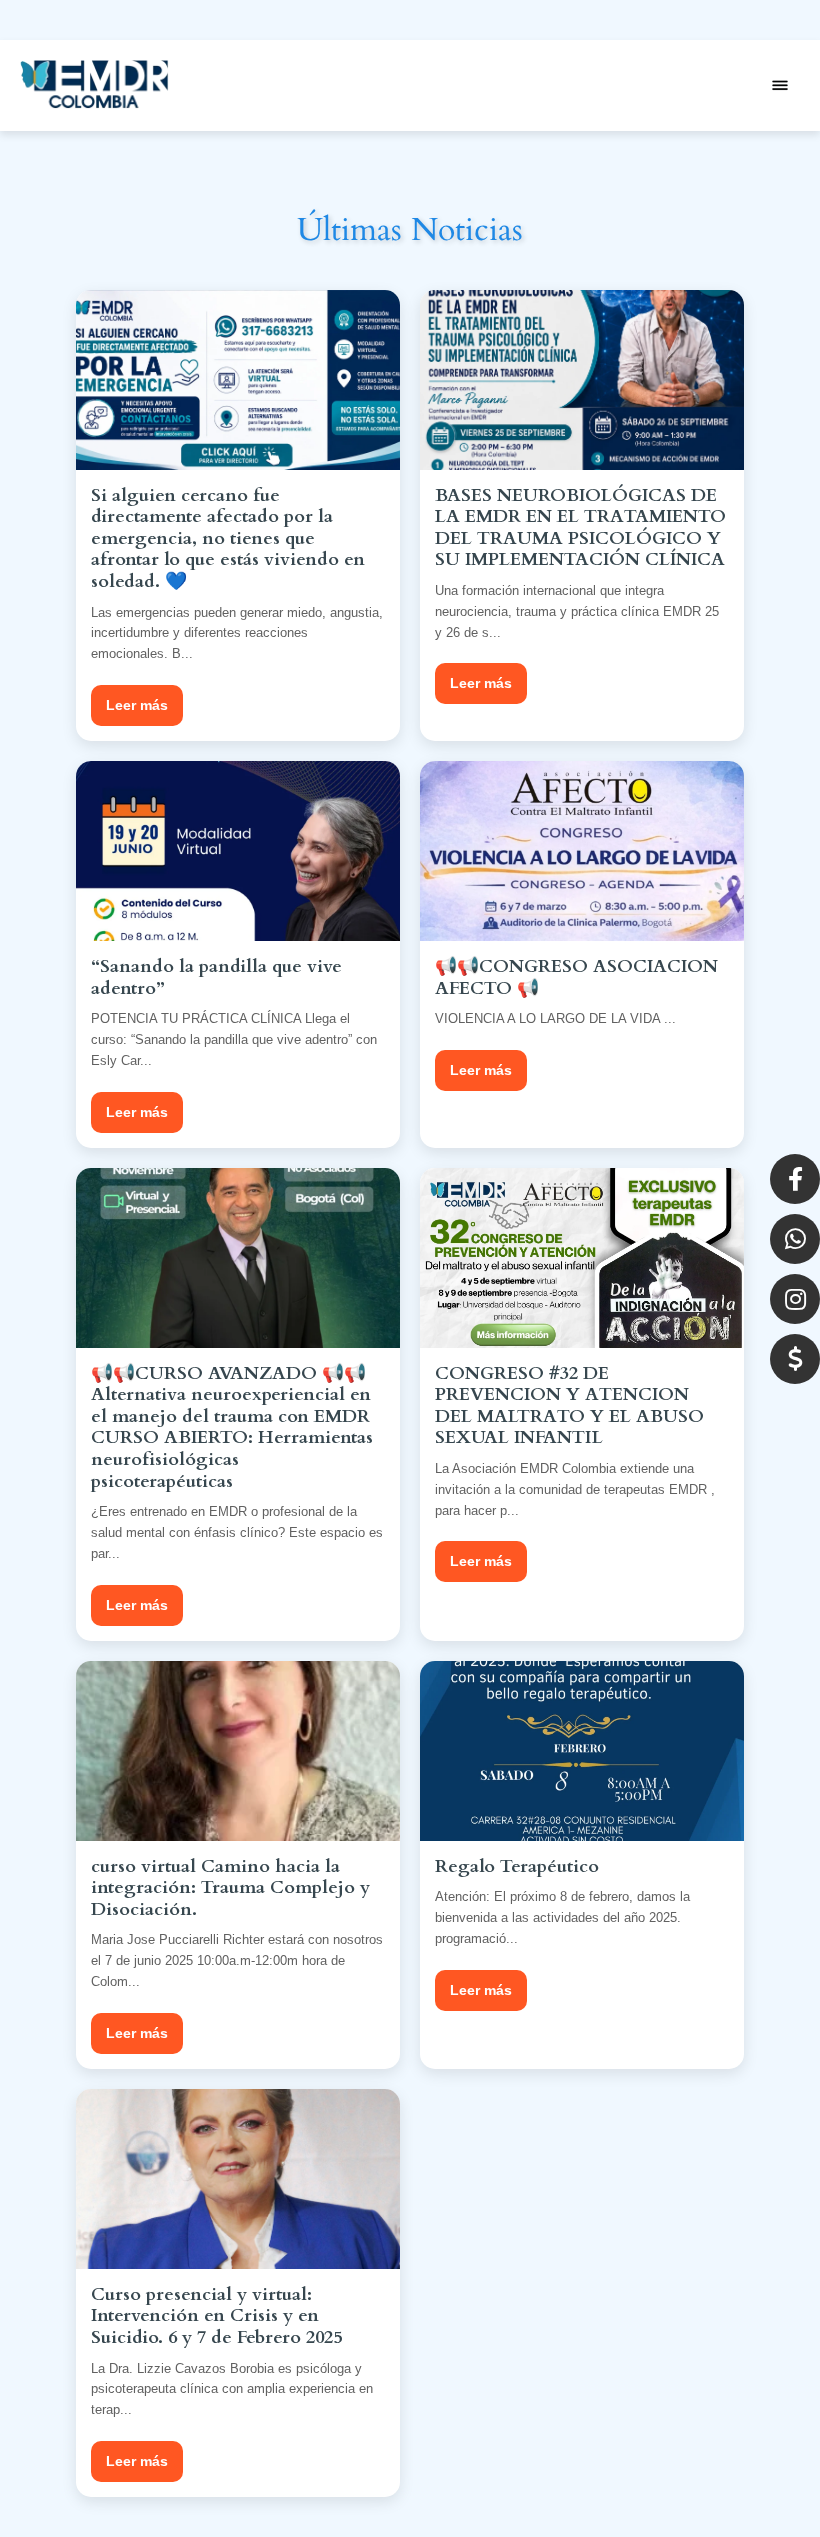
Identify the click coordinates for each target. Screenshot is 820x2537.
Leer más (137, 705)
